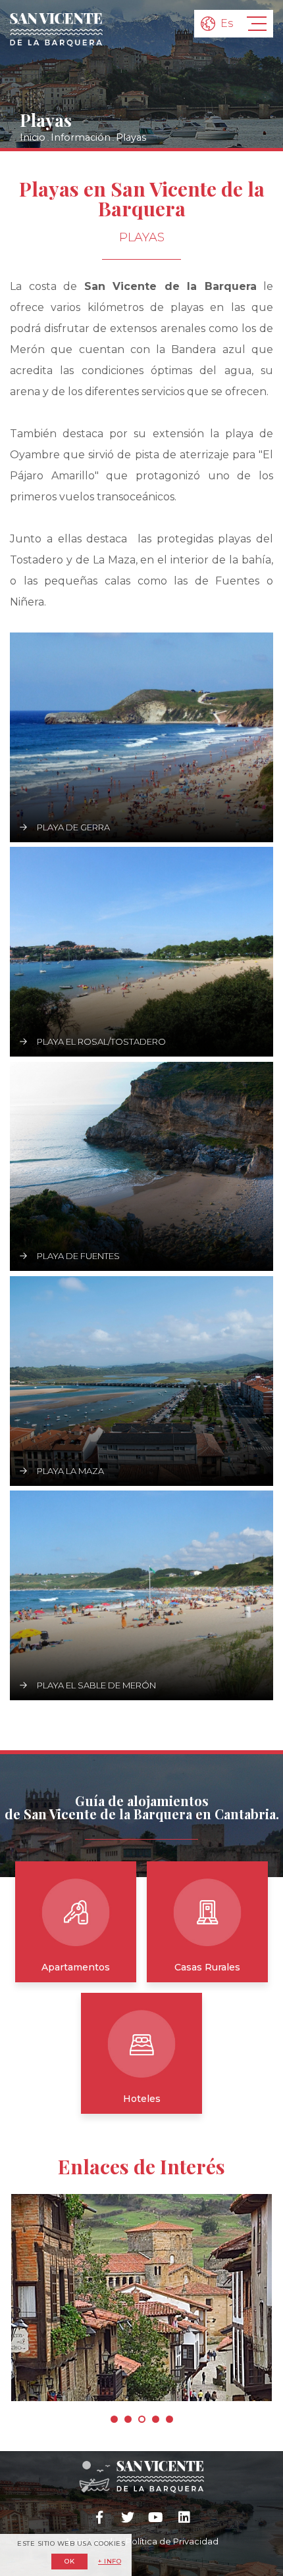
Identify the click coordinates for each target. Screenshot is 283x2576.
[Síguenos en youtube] (156, 2517)
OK (69, 2561)
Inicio (33, 137)
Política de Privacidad (172, 2541)
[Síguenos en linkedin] (184, 2517)
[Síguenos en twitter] (127, 2517)
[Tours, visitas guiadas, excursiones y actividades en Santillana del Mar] (141, 2298)
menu (257, 24)
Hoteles (142, 2099)
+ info (110, 2562)
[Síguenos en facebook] (99, 2517)
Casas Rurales (207, 1967)
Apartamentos (76, 1967)
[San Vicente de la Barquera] (56, 30)
